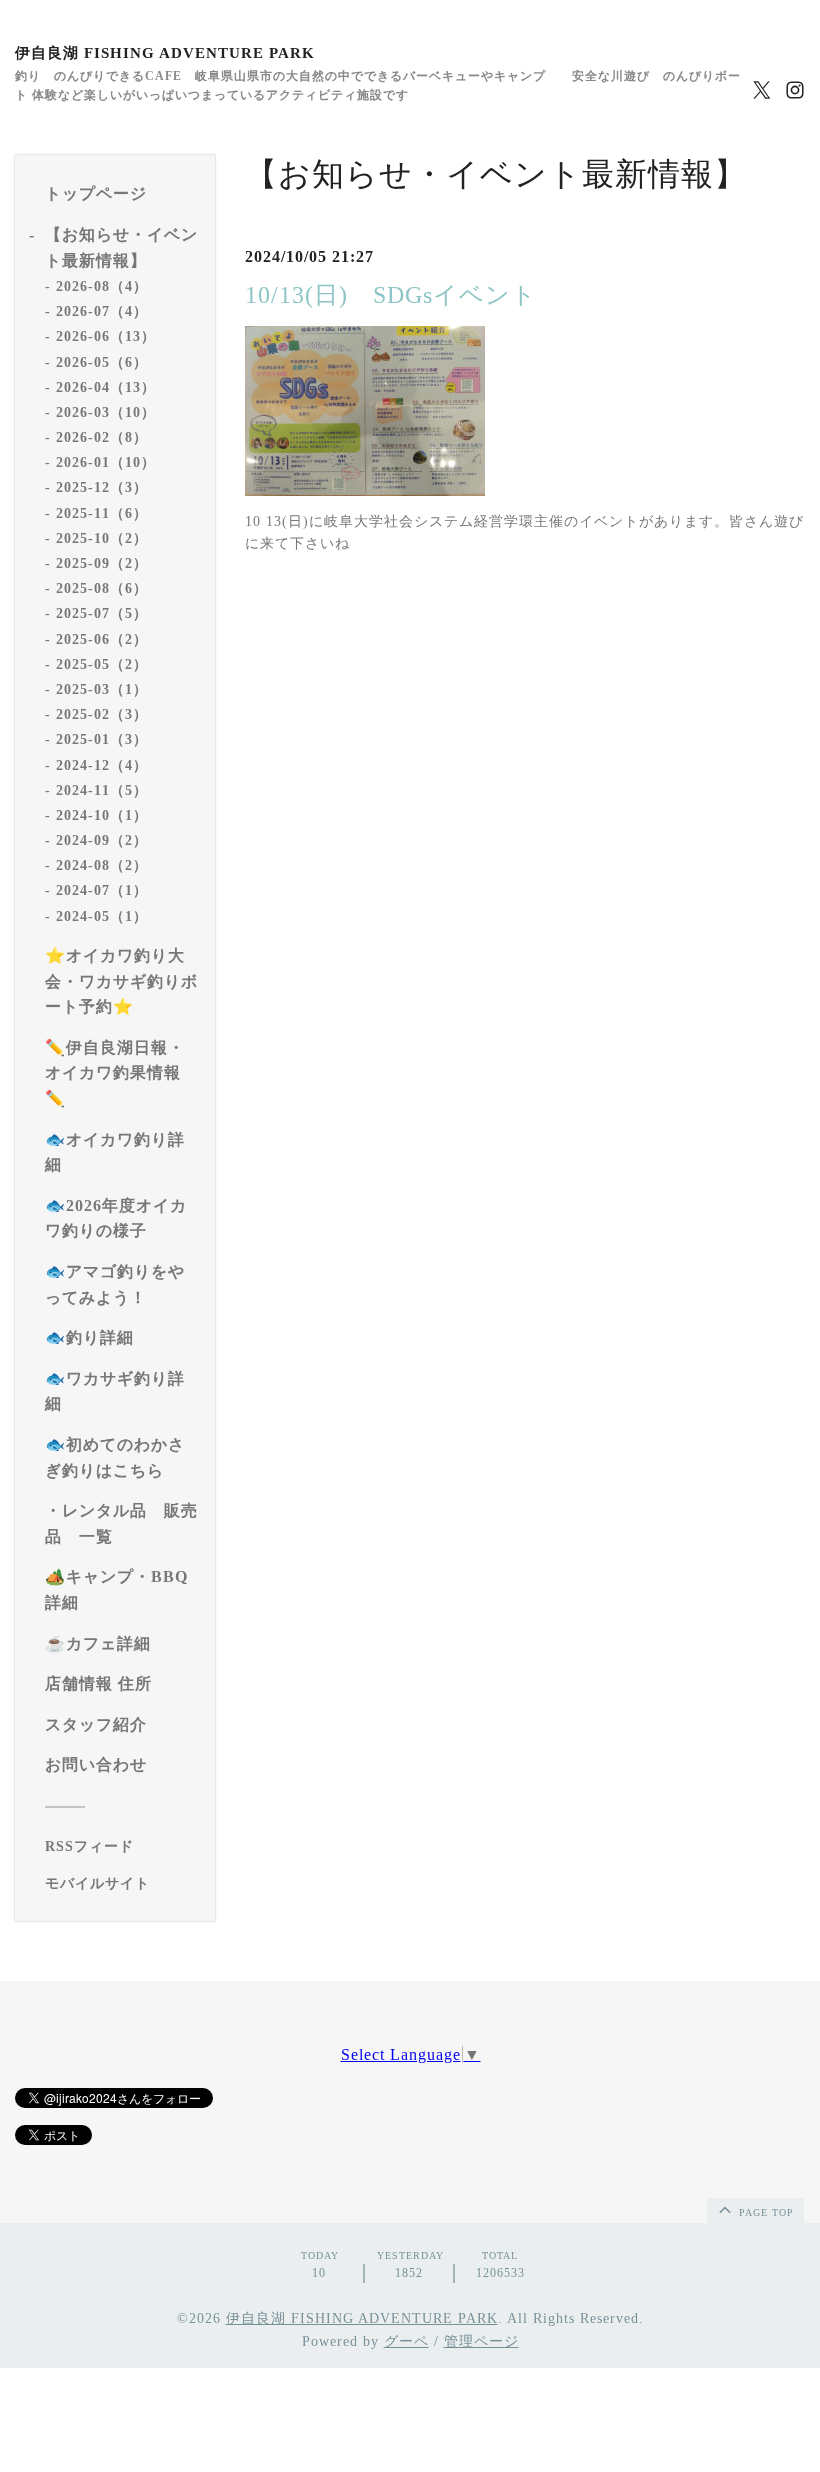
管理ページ (481, 2341)
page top (764, 2212)
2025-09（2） (102, 563)
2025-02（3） (102, 714)
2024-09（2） (102, 840)
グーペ (406, 2341)
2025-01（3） (102, 739)
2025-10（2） (102, 538)
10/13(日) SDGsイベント (391, 295)
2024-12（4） (102, 765)
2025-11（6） (102, 513)
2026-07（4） (102, 311)
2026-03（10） (106, 412)
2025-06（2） (102, 639)
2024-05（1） (102, 916)
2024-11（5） (102, 790)
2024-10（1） (102, 815)
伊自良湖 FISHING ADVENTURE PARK (165, 53)
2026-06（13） (106, 336)
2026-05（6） (102, 362)
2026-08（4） (102, 286)
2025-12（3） (102, 487)
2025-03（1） (102, 689)
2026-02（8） (102, 437)
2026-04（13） (106, 387)
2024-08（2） (102, 865)
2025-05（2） (102, 664)
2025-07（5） (102, 613)
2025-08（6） (102, 588)
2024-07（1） (102, 890)
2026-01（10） (106, 462)
